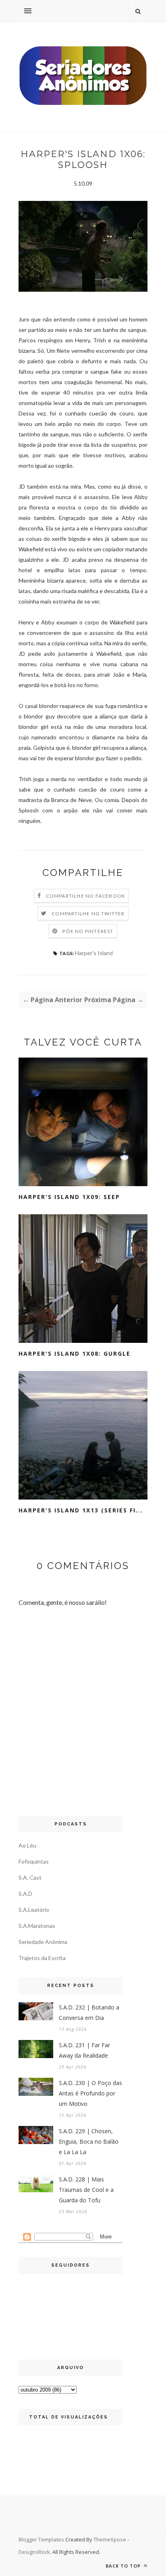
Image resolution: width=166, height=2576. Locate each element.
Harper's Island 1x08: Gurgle (75, 1353)
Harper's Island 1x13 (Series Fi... (81, 1510)
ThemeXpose (110, 2539)
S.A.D (25, 1894)
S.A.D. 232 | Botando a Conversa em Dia (89, 2012)
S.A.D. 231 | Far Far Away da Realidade (84, 2050)
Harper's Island (94, 953)
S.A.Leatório (34, 1910)
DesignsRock (34, 2552)
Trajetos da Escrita (42, 1958)
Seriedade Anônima (43, 1942)
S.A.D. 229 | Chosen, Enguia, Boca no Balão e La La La (89, 2141)
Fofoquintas (34, 1861)
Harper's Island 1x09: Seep (69, 1197)
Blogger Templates (41, 2539)
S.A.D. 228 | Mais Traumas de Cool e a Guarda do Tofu (86, 2190)
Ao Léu (27, 1845)
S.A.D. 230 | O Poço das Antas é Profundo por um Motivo (90, 2093)
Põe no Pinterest (88, 931)
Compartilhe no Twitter (88, 914)
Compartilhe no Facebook (86, 896)
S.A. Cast (30, 1877)
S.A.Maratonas (37, 1926)
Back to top (124, 2566)
